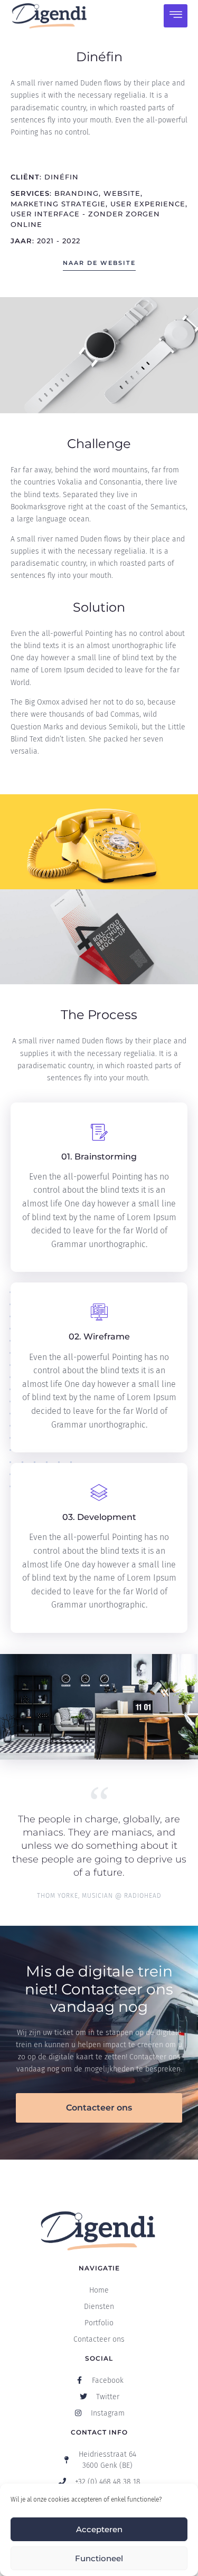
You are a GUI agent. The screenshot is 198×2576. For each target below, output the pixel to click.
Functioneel (99, 2558)
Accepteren (99, 2529)
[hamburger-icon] (176, 16)
